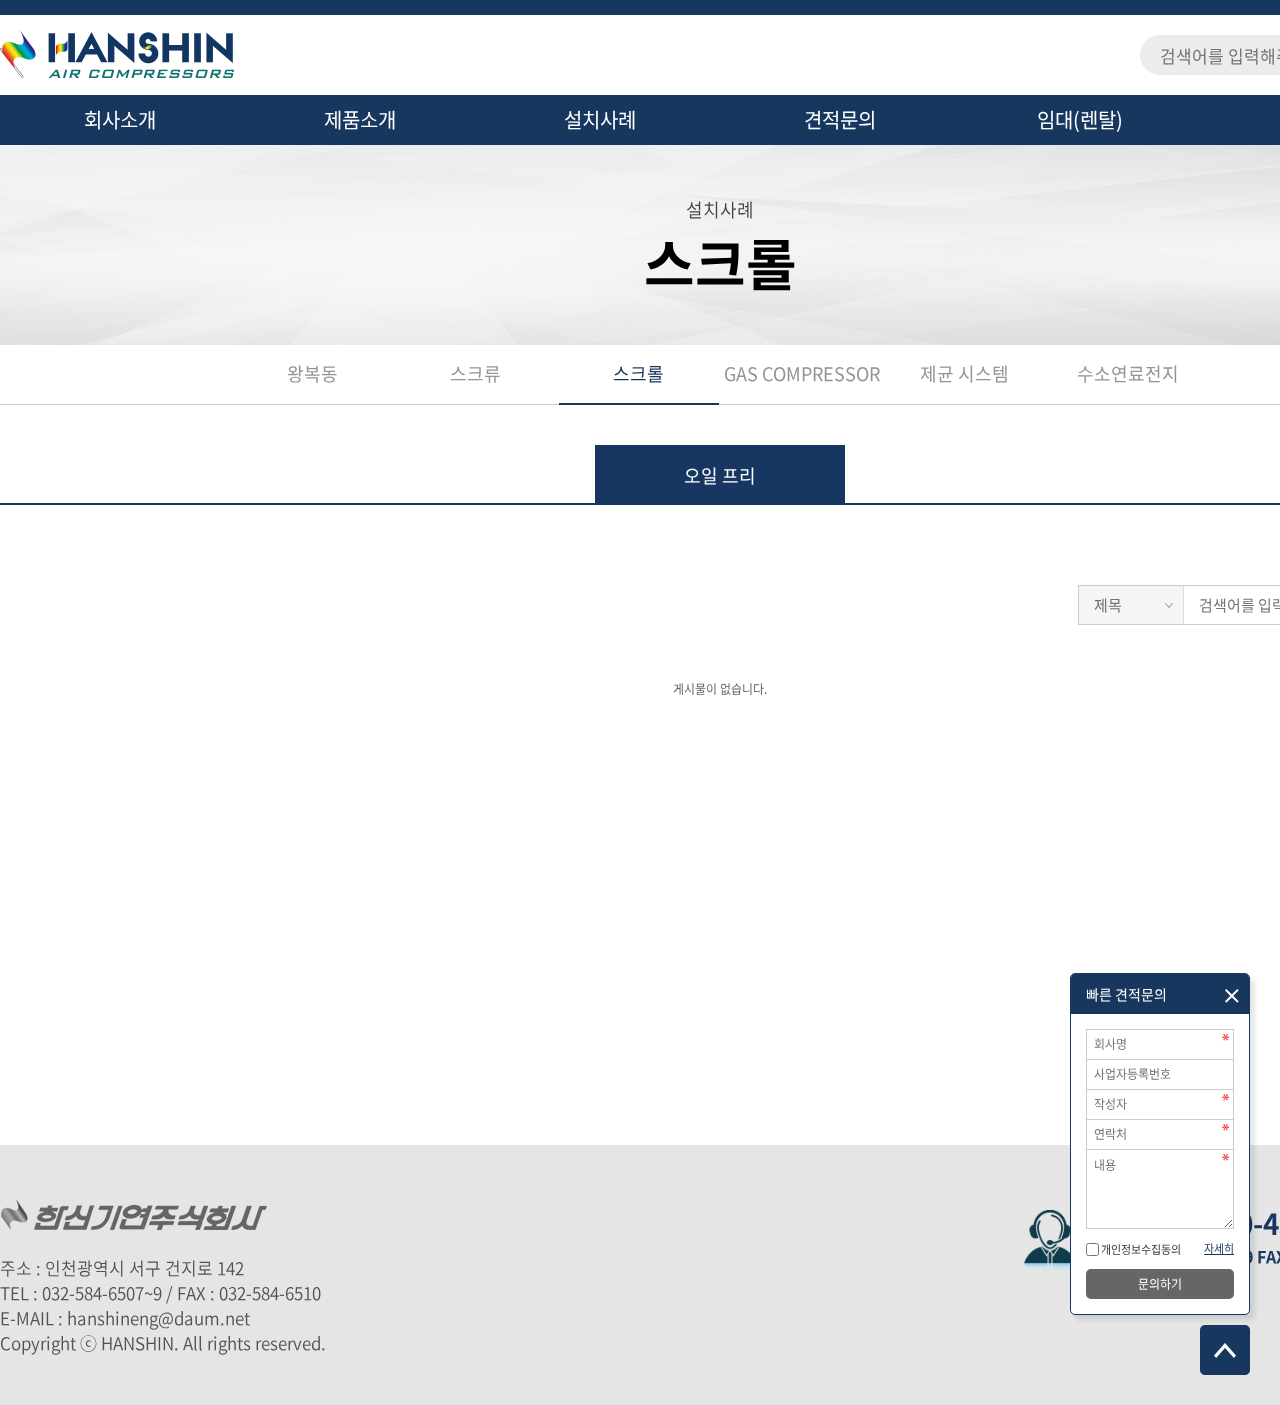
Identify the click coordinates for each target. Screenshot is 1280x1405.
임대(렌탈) (1080, 119)
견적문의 (840, 119)
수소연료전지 (1128, 373)
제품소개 (360, 119)
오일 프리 (720, 475)
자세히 (1219, 1248)
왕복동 (312, 373)
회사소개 (120, 119)
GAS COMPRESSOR (802, 373)
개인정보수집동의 (1140, 1249)
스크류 (475, 373)
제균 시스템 (964, 373)
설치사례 (600, 119)
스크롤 (638, 373)
